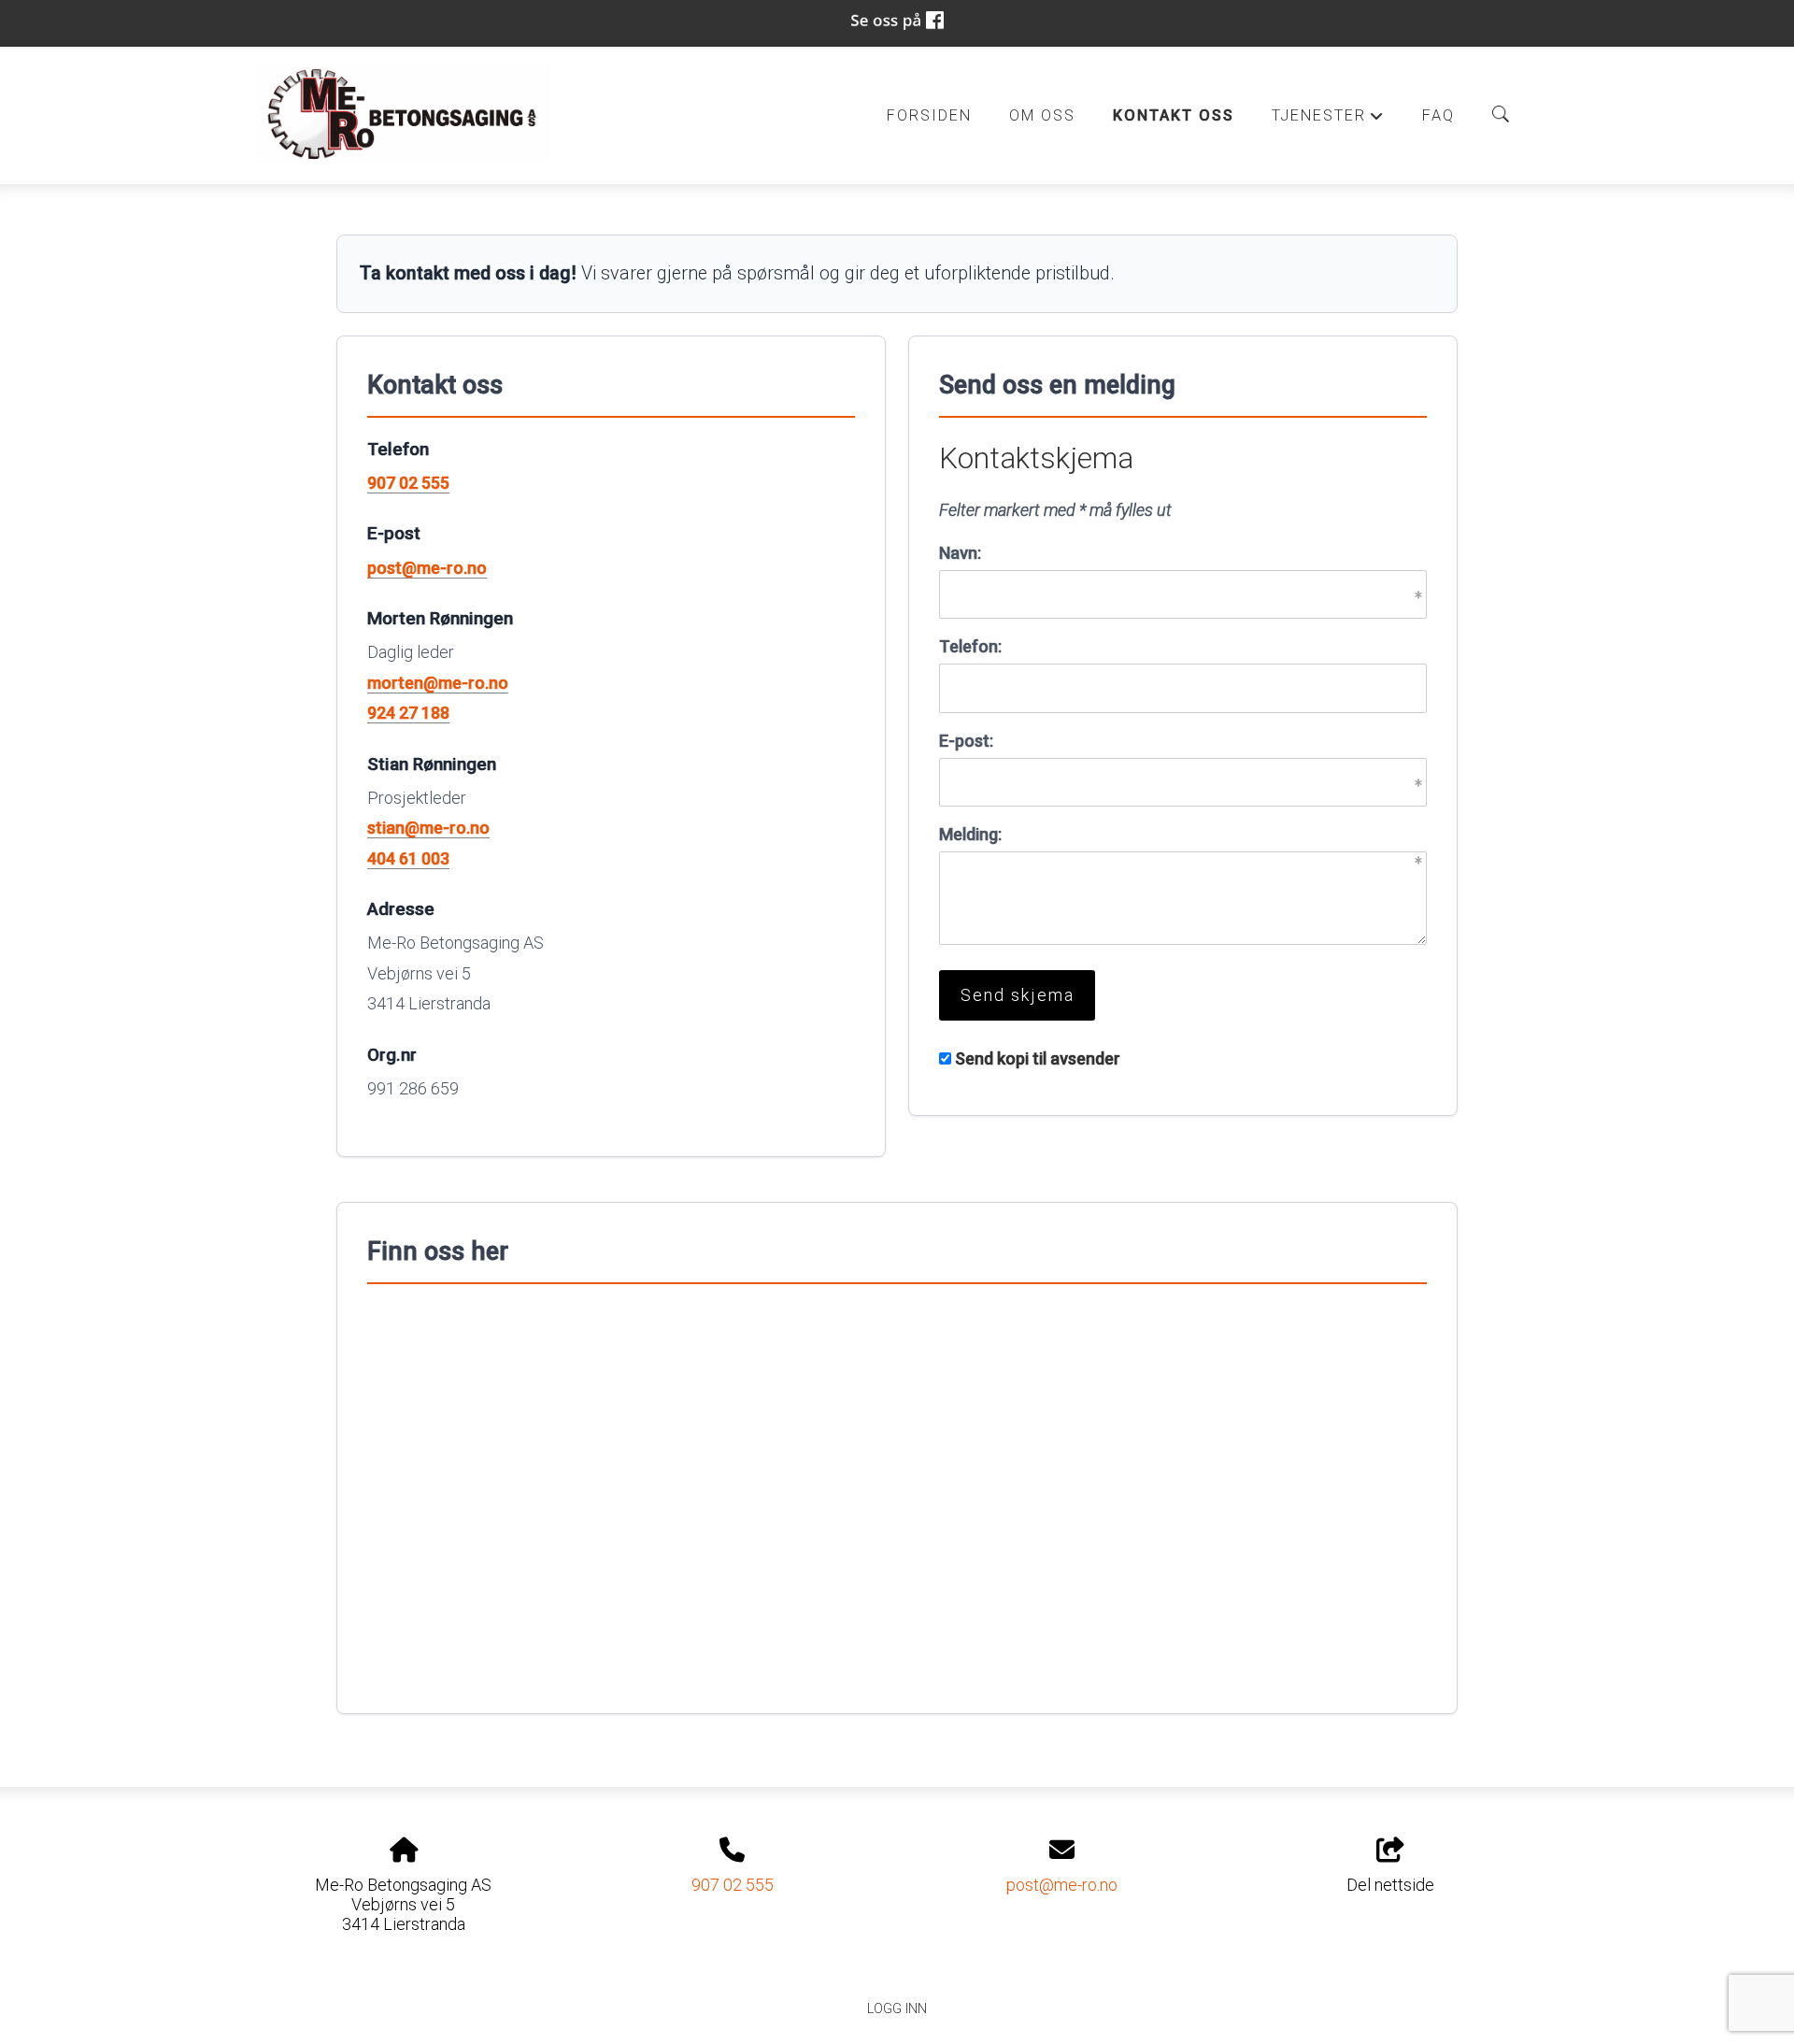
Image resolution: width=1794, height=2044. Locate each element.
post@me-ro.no (427, 568)
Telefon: (970, 646)
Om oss (1042, 115)
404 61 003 (408, 858)
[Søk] (1501, 114)
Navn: (960, 553)
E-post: (966, 741)
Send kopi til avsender (1038, 1058)
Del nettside (1390, 1885)
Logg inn (897, 2009)
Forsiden (929, 115)
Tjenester (1328, 120)
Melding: (970, 834)
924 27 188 (408, 713)
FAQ (1438, 115)
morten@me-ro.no (438, 683)
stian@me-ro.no (428, 828)
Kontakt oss (1174, 115)
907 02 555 (408, 483)
